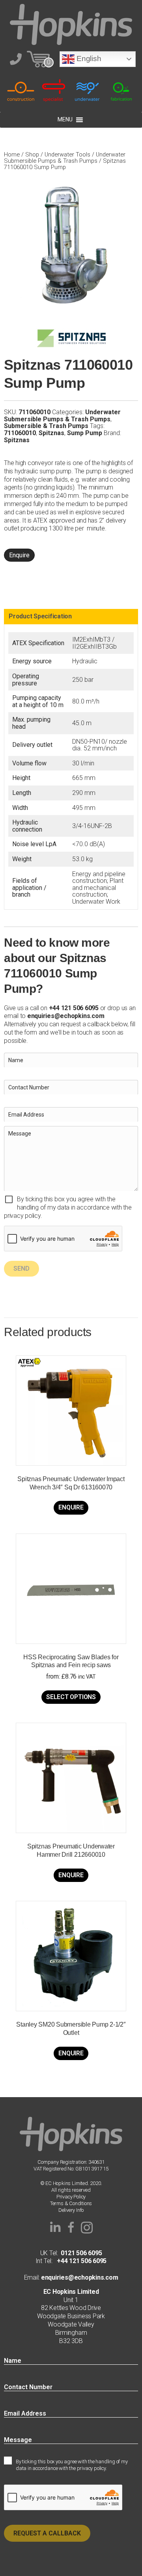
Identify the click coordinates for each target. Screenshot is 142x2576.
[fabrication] (121, 90)
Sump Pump (85, 433)
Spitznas (51, 433)
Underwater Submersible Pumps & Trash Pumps (65, 158)
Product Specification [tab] (40, 616)
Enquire (19, 555)
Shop (32, 154)
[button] (55, 2228)
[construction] (21, 90)
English (88, 59)
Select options (71, 1697)
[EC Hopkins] (71, 24)
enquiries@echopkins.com (66, 1016)
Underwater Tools (67, 154)
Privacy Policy (71, 2197)
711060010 (20, 433)
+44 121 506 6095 (79, 2261)
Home (12, 154)
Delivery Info (71, 2210)
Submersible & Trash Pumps (46, 426)
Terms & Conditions (71, 2203)
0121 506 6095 (81, 2253)
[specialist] (54, 90)
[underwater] (88, 90)
